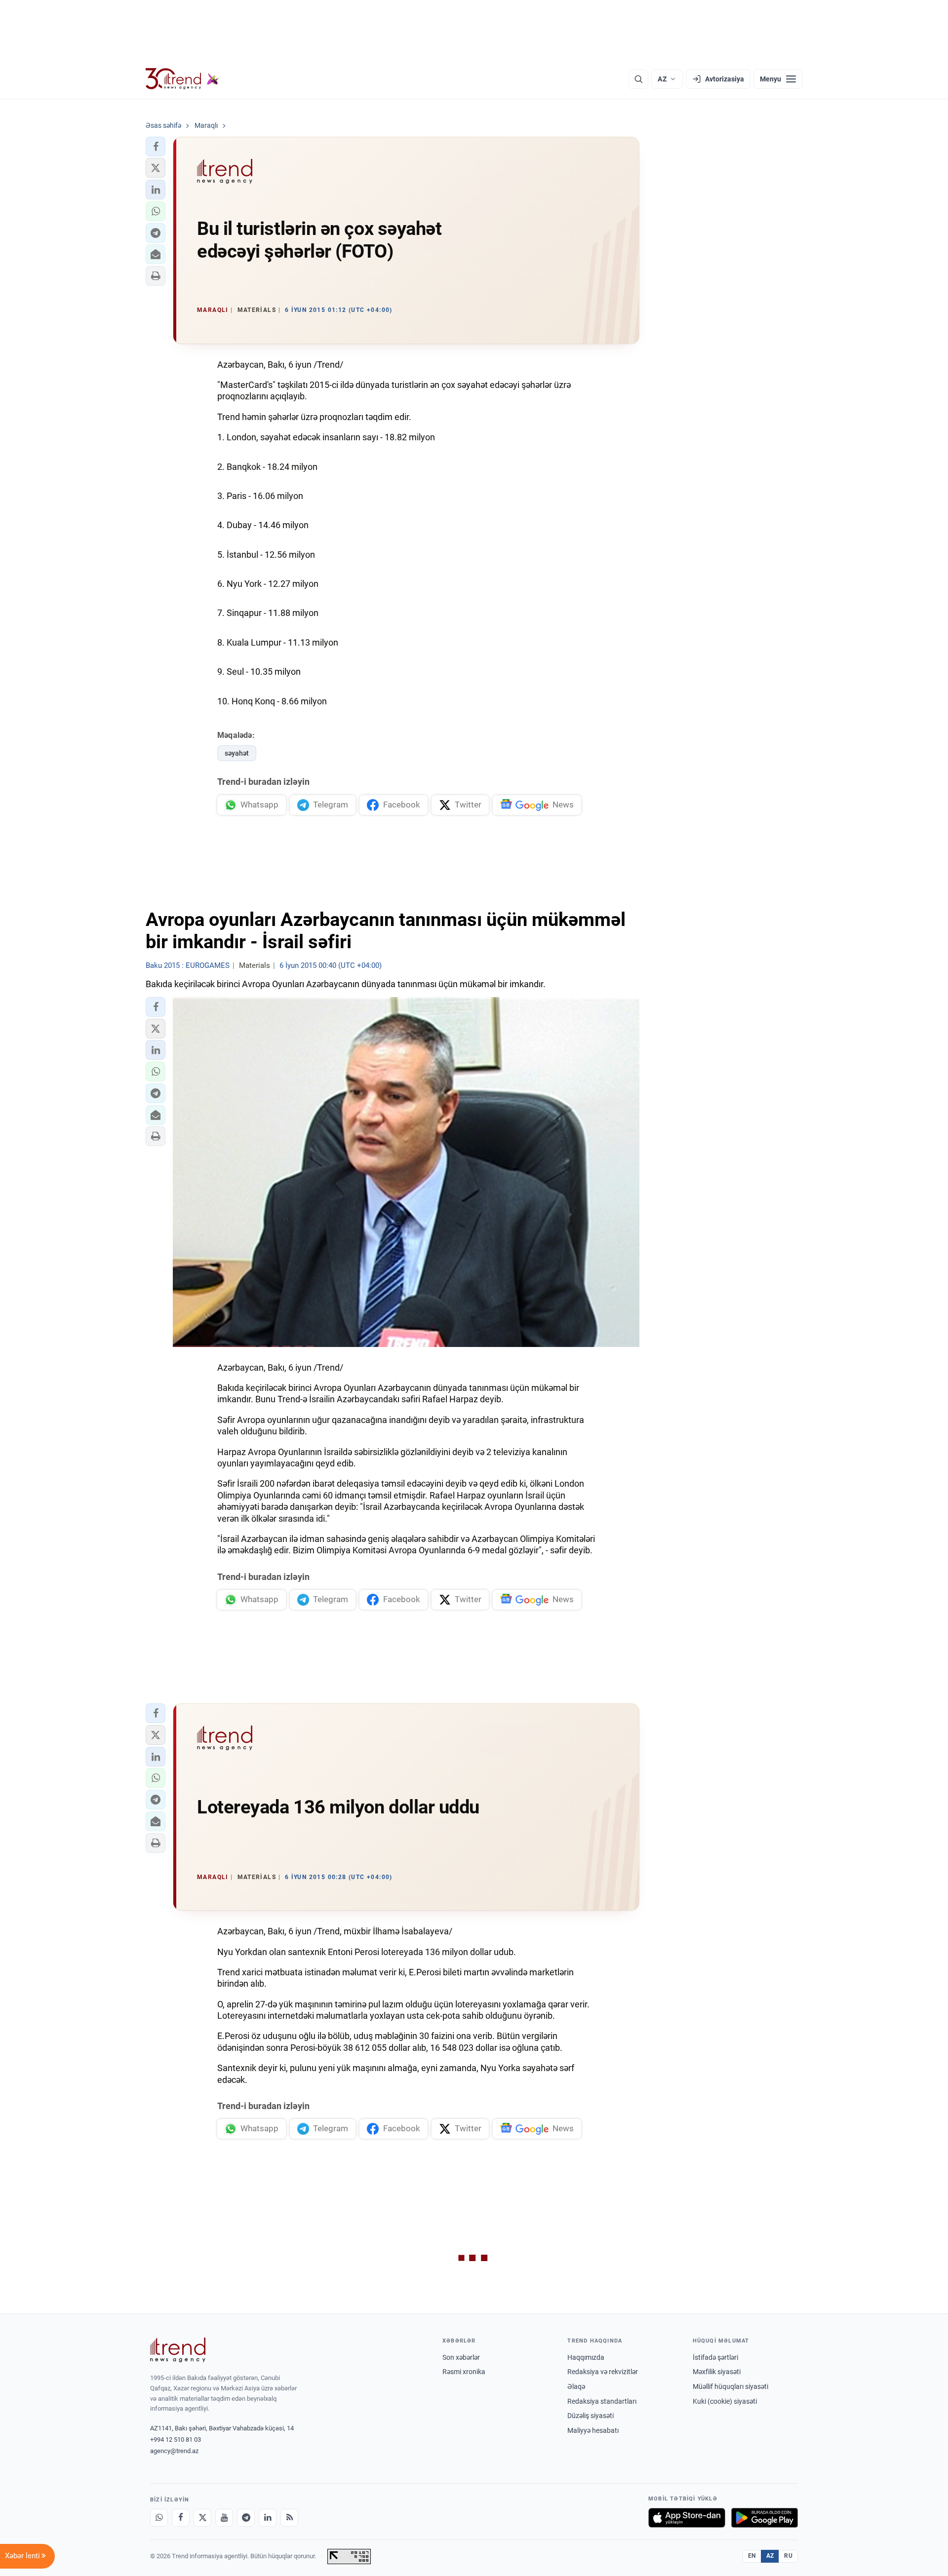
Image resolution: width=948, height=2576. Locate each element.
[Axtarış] (638, 79)
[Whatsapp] (159, 2518)
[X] (202, 2518)
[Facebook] (181, 2518)
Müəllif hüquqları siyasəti (731, 2386)
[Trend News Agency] (178, 2350)
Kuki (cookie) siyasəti (725, 2401)
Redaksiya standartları (602, 2401)
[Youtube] (224, 2518)
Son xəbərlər (461, 2357)
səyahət (237, 753)
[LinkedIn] (268, 2518)
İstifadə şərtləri (715, 2357)
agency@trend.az (174, 2451)
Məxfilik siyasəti (717, 2372)
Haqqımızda (586, 2357)
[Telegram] (246, 2518)
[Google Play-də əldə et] (765, 2518)
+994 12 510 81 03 (176, 2440)
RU (788, 2556)
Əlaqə (576, 2386)
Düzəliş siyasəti (591, 2416)
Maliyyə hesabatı (593, 2430)
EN (752, 2556)
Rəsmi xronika (464, 2372)
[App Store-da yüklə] (687, 2518)
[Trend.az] (182, 79)
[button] (156, 147)
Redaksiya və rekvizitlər (603, 2372)
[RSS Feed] (289, 2518)
